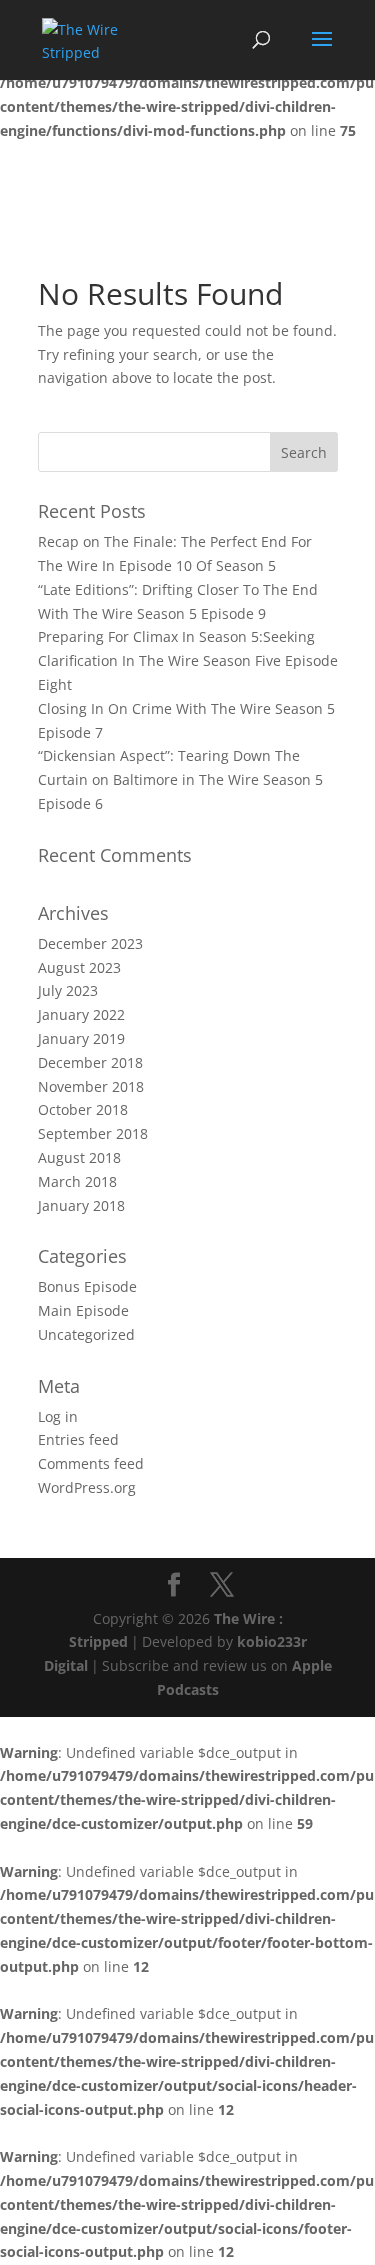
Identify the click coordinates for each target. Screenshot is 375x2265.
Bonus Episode (87, 1286)
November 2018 (91, 1086)
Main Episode (83, 1310)
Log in (58, 1416)
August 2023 (79, 967)
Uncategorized (86, 1334)
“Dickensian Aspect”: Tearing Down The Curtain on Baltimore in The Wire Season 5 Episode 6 (180, 779)
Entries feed (78, 1439)
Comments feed (91, 1463)
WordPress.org (87, 1487)
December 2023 (90, 943)
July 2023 (68, 990)
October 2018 (83, 1109)
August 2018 (79, 1157)
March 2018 (77, 1181)
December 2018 (90, 1062)
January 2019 (81, 1038)
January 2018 (81, 1205)
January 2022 (81, 1014)
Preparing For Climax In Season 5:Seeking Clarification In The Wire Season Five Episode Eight (188, 660)
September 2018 (93, 1133)
